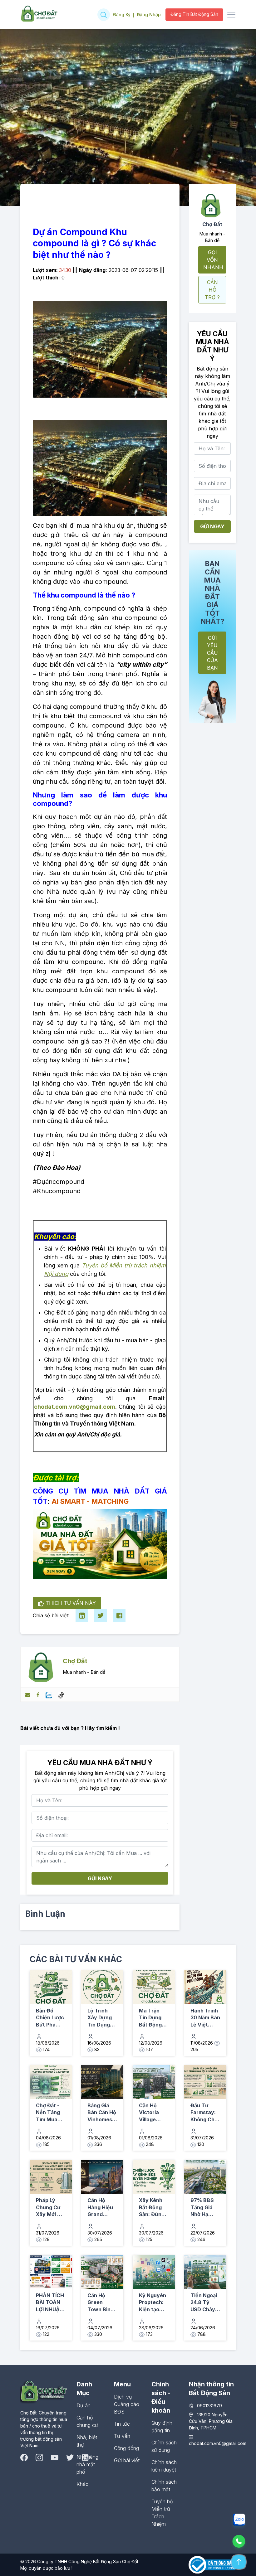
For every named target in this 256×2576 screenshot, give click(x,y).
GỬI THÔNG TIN (161, 1349)
